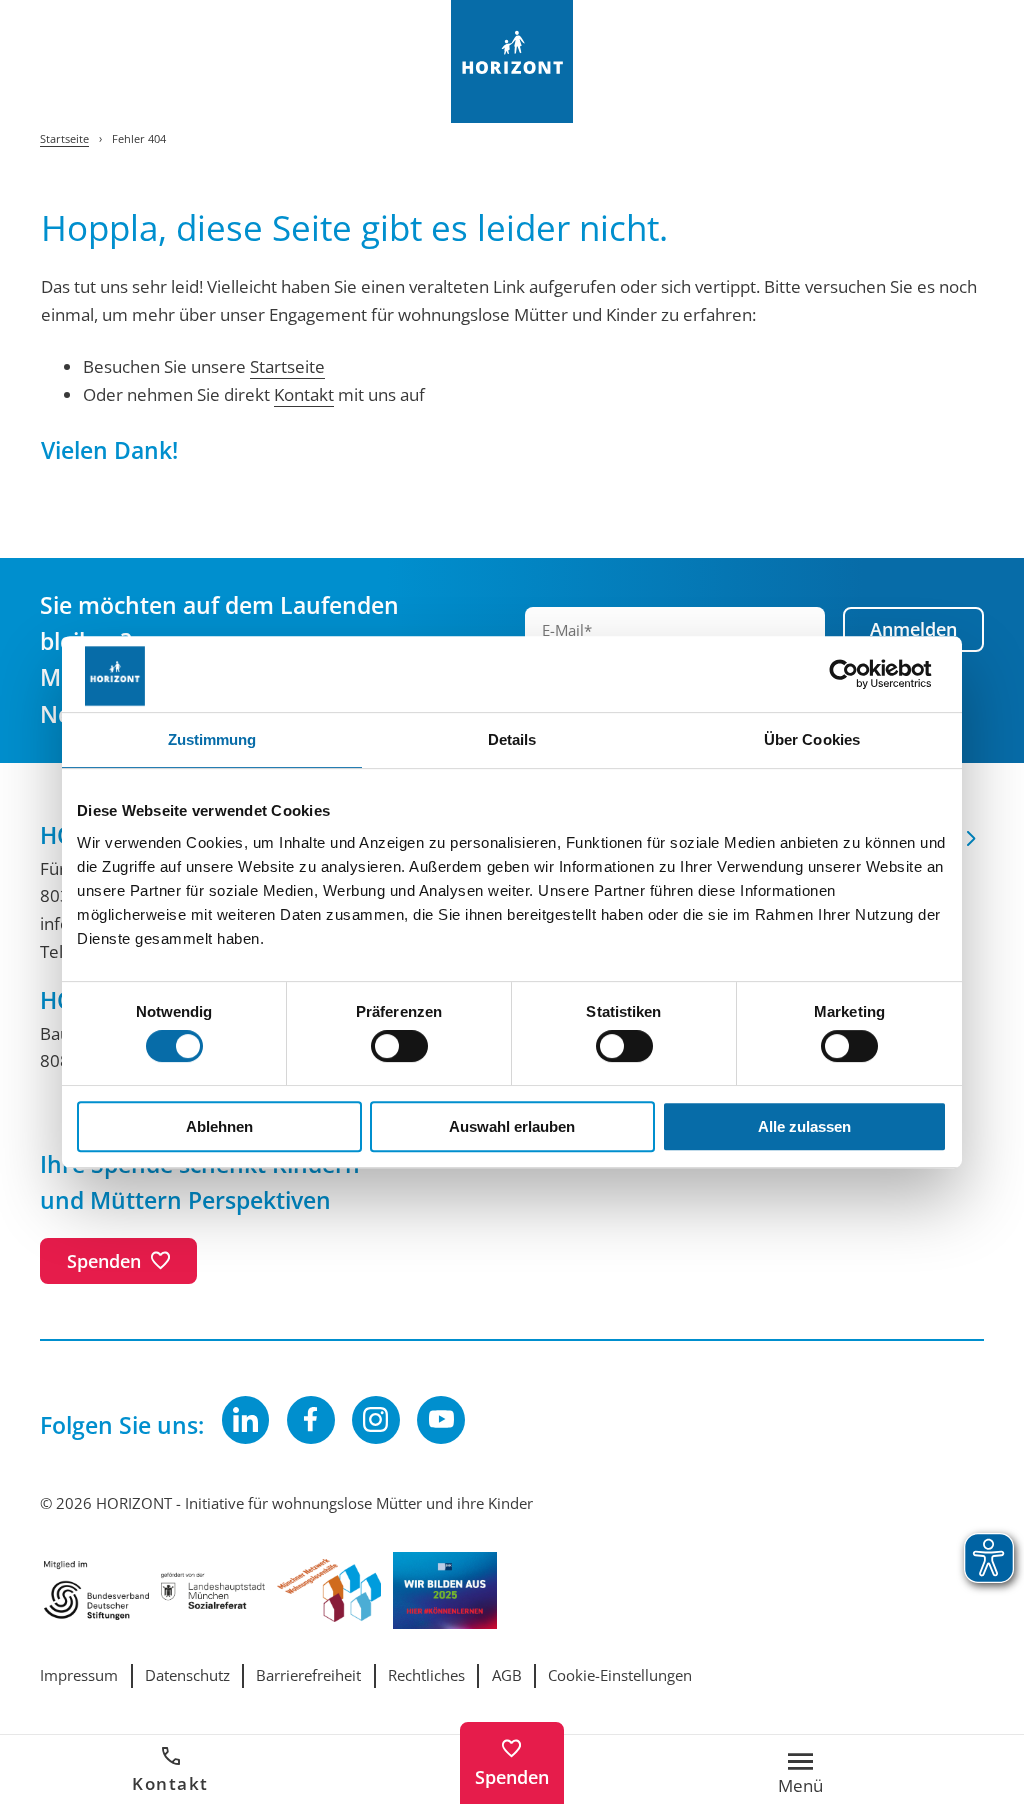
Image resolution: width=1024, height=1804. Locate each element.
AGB (507, 1675)
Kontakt (170, 1783)
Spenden (512, 1776)
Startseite (287, 366)
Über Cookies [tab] (812, 739)
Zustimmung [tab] (212, 739)
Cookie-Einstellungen (620, 1675)
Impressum (79, 1675)
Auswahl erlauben (512, 1126)
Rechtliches (426, 1675)
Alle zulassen (804, 1126)
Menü (800, 1783)
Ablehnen (219, 1126)
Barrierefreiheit (308, 1675)
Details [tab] (512, 739)
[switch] (399, 1046)
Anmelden (913, 628)
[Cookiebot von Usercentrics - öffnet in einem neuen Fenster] (859, 674)
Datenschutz (187, 1675)
